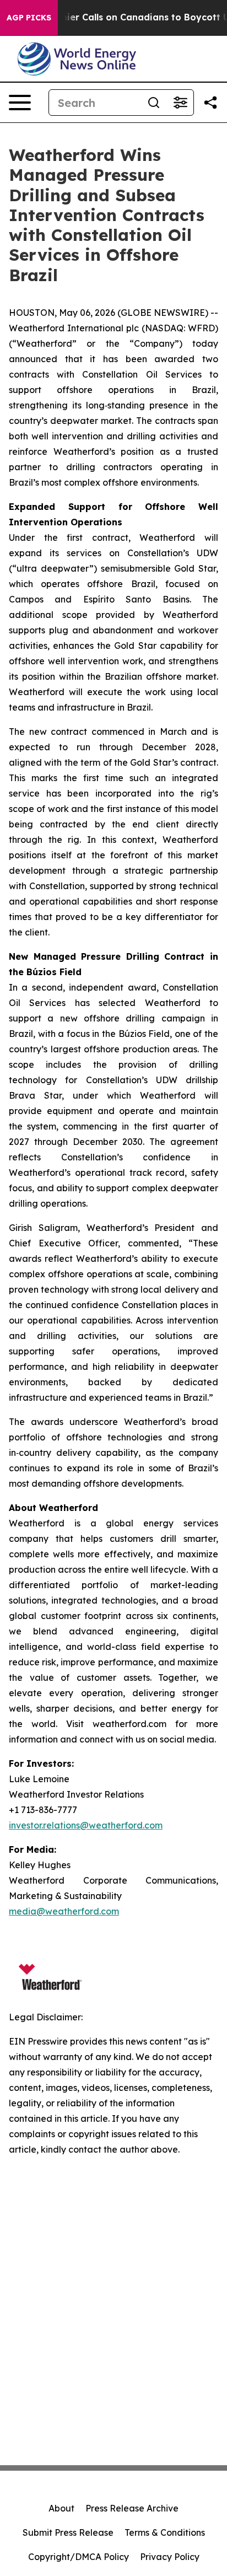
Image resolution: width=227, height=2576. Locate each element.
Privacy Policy (170, 2557)
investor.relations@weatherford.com (86, 1825)
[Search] (154, 103)
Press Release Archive (132, 2508)
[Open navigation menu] (20, 103)
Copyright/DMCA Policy (79, 2557)
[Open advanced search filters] (180, 103)
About (61, 2508)
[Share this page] (210, 103)
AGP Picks (29, 18)
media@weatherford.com (64, 1911)
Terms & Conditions (165, 2532)
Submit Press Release (68, 2532)
